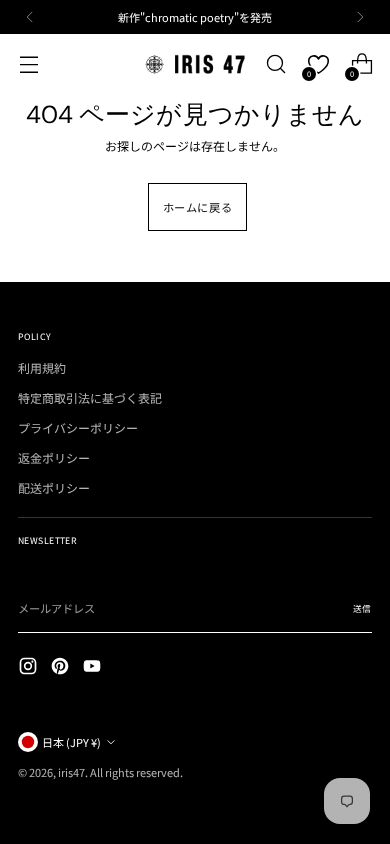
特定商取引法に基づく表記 (90, 397)
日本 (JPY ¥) (71, 742)
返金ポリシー (54, 457)
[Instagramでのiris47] (30, 668)
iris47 (71, 772)
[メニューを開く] (28, 64)
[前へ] (30, 17)
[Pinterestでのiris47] (62, 668)
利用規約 (42, 367)
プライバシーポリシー (78, 427)
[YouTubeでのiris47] (94, 668)
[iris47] (195, 63)
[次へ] (360, 17)
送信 (362, 608)
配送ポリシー (54, 487)
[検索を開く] (275, 64)
